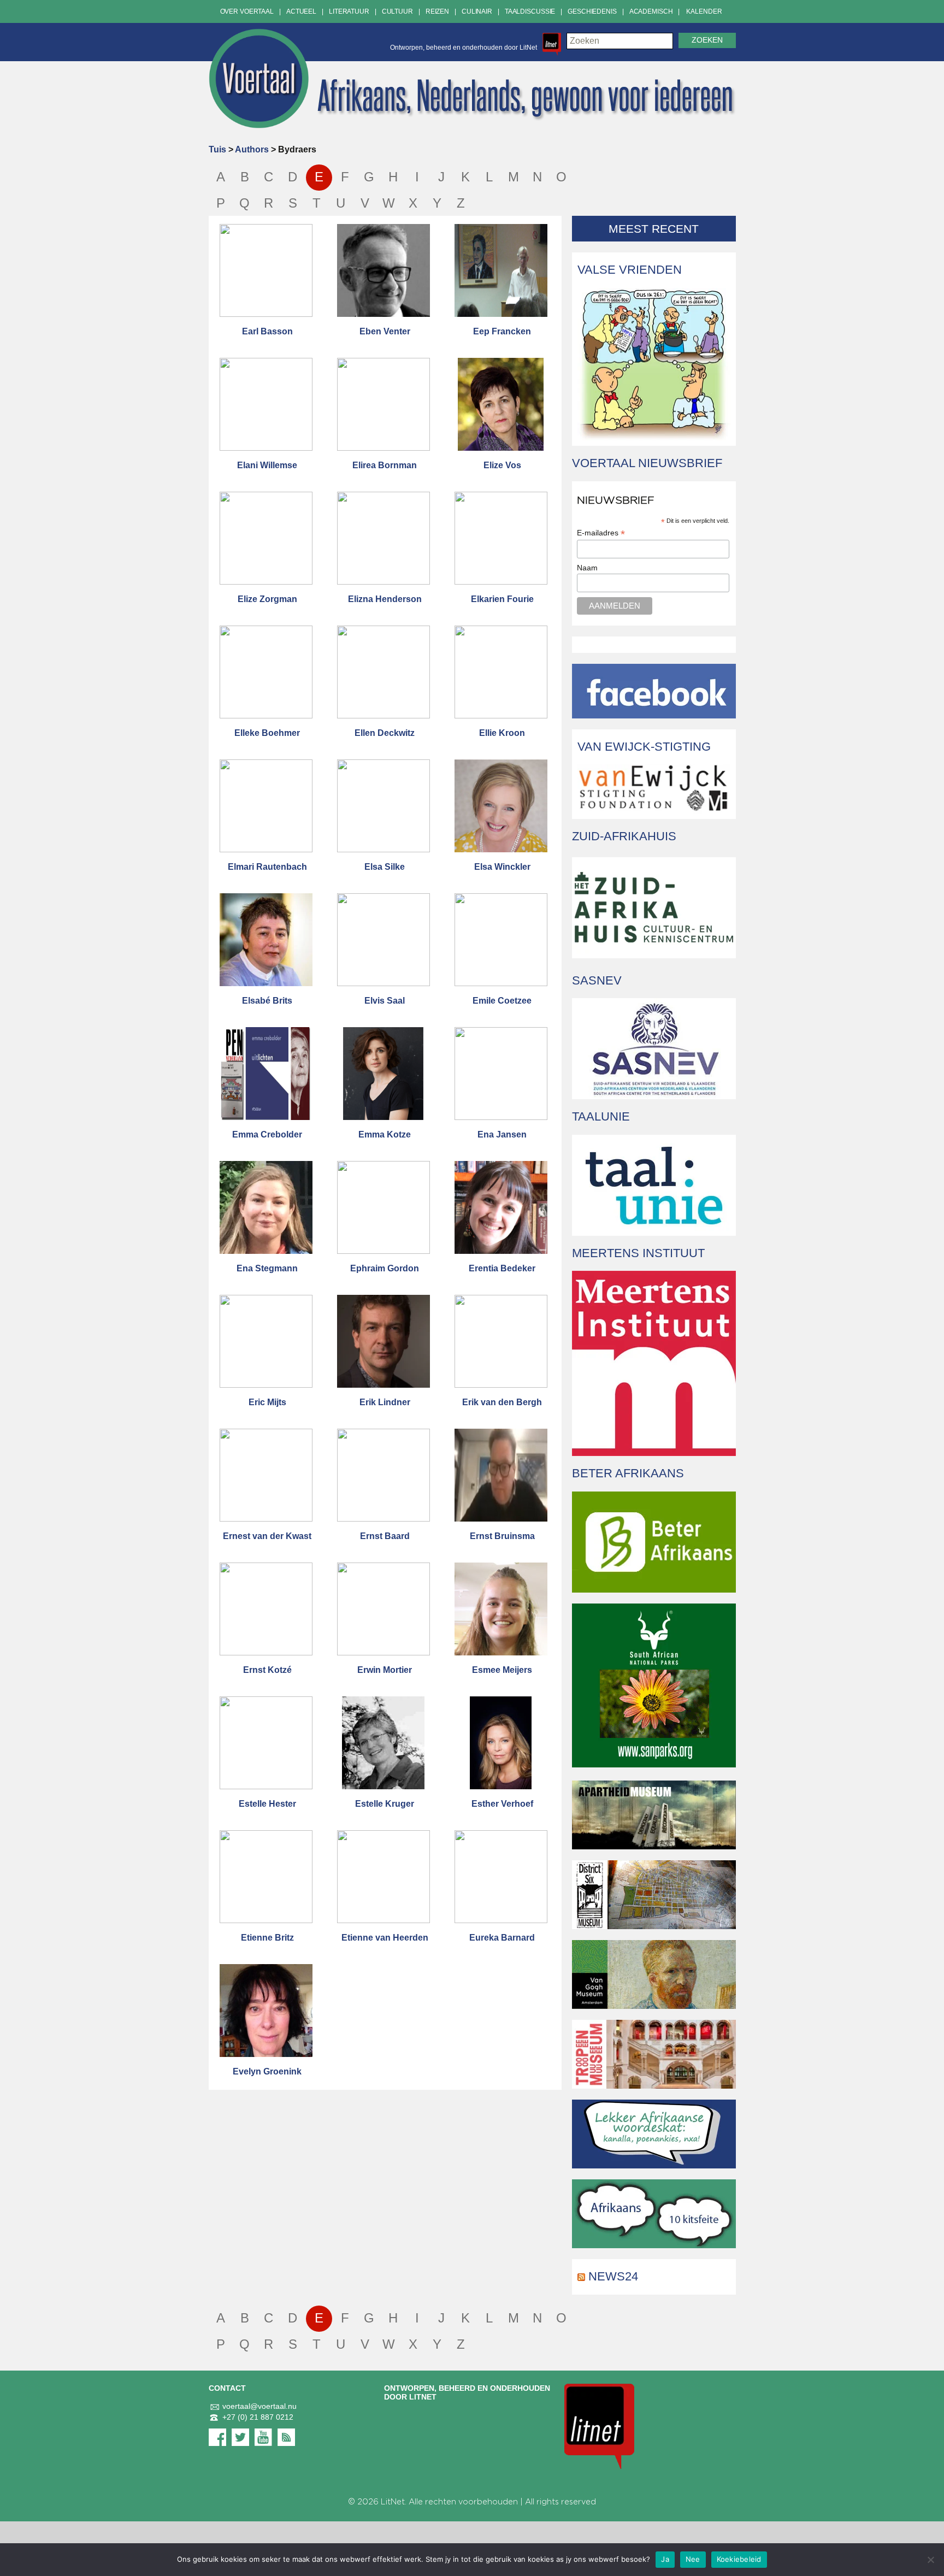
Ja (665, 2559)
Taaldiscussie (530, 11)
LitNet (393, 2502)
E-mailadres (601, 533)
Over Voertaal (247, 11)
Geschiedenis (592, 11)
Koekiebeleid (739, 2559)
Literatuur (349, 11)
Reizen (437, 11)
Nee (693, 2559)
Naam (587, 568)
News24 (613, 2276)
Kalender (704, 11)
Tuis (217, 149)
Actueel (301, 11)
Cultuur (397, 11)
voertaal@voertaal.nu (259, 2406)
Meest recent (654, 229)
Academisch (651, 11)
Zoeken (707, 40)
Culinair (477, 11)
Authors (252, 149)
